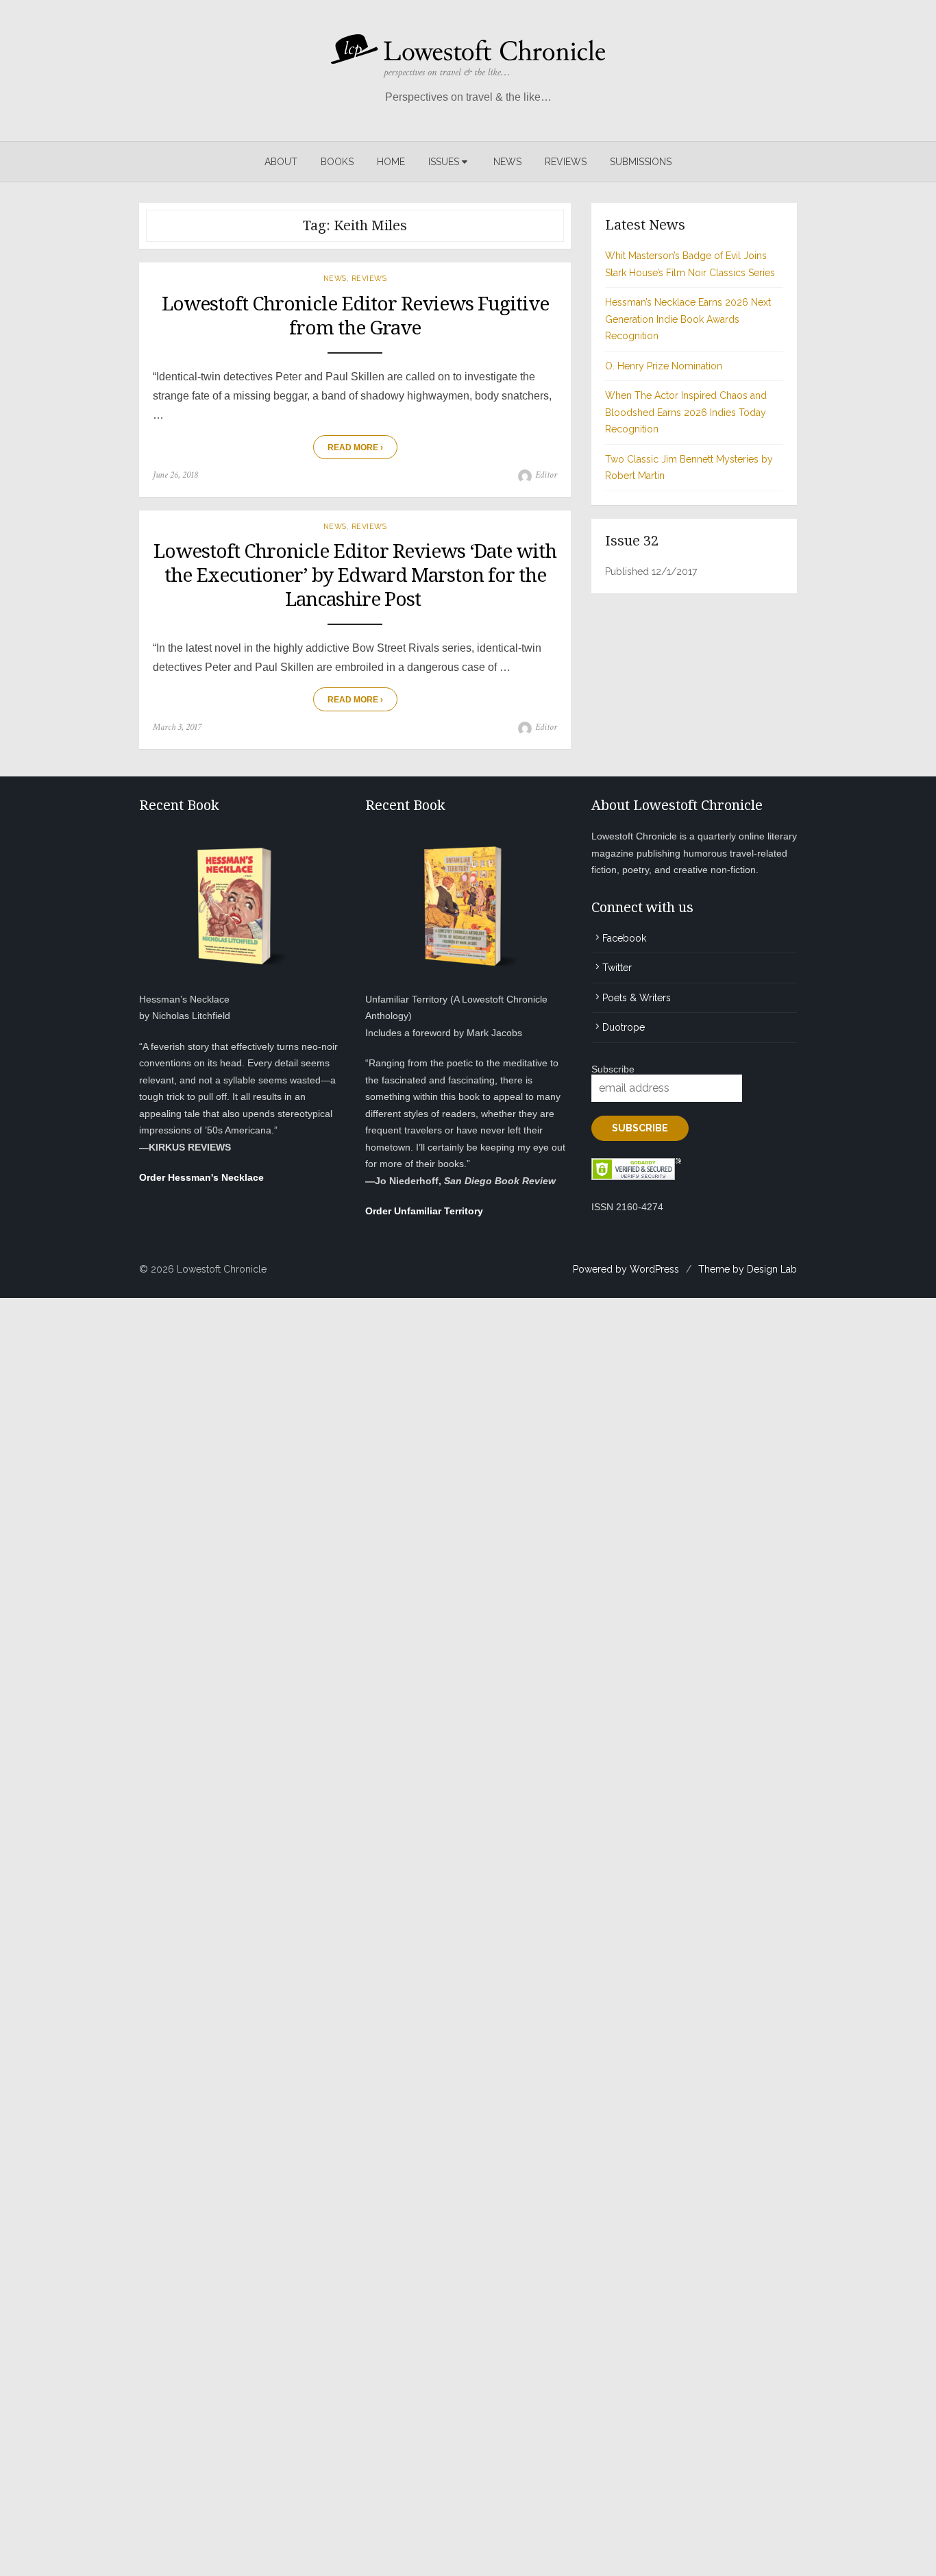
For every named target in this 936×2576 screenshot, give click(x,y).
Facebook (624, 938)
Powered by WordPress (626, 1269)
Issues (444, 162)
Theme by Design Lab (748, 1269)
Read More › (355, 447)
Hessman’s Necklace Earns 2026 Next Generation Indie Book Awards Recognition (688, 319)
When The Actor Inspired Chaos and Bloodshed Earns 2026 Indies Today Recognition (686, 412)
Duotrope (624, 1027)
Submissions (641, 162)
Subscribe (613, 1069)
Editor (546, 475)
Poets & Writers (637, 998)
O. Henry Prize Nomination (664, 366)
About (281, 162)
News (507, 162)
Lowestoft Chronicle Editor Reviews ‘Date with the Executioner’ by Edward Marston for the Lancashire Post (355, 575)
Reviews (566, 162)
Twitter (617, 968)
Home (391, 162)
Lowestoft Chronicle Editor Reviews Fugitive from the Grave (355, 316)
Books (337, 162)
